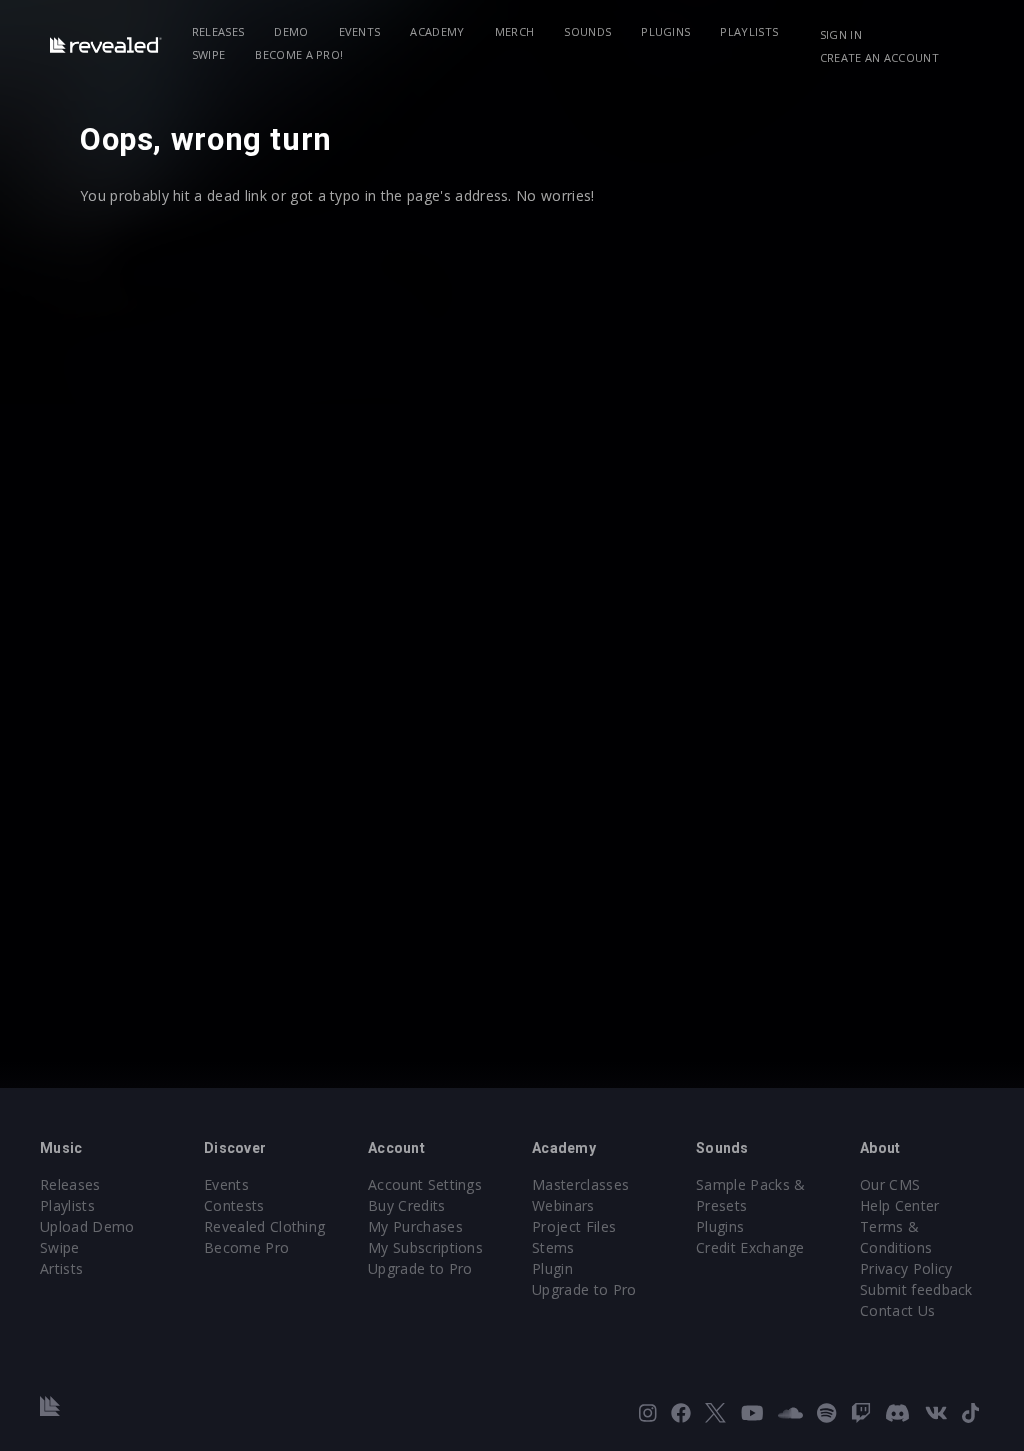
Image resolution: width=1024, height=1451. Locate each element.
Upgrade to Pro (420, 1268)
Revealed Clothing (264, 1226)
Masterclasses (580, 1184)
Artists (61, 1268)
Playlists (749, 31)
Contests (234, 1205)
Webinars (563, 1205)
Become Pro (246, 1247)
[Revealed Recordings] (106, 44)
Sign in (841, 34)
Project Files (574, 1226)
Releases (218, 31)
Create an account (879, 57)
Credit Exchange (750, 1247)
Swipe (209, 54)
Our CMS (890, 1184)
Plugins (665, 31)
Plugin (552, 1268)
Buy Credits (407, 1205)
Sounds (587, 31)
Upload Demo (87, 1226)
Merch (515, 31)
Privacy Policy (906, 1268)
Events (360, 31)
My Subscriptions (425, 1247)
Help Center (900, 1205)
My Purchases (415, 1226)
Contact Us (897, 1310)
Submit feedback (916, 1289)
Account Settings (425, 1184)
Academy (437, 31)
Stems (553, 1247)
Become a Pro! (299, 54)
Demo (291, 31)
